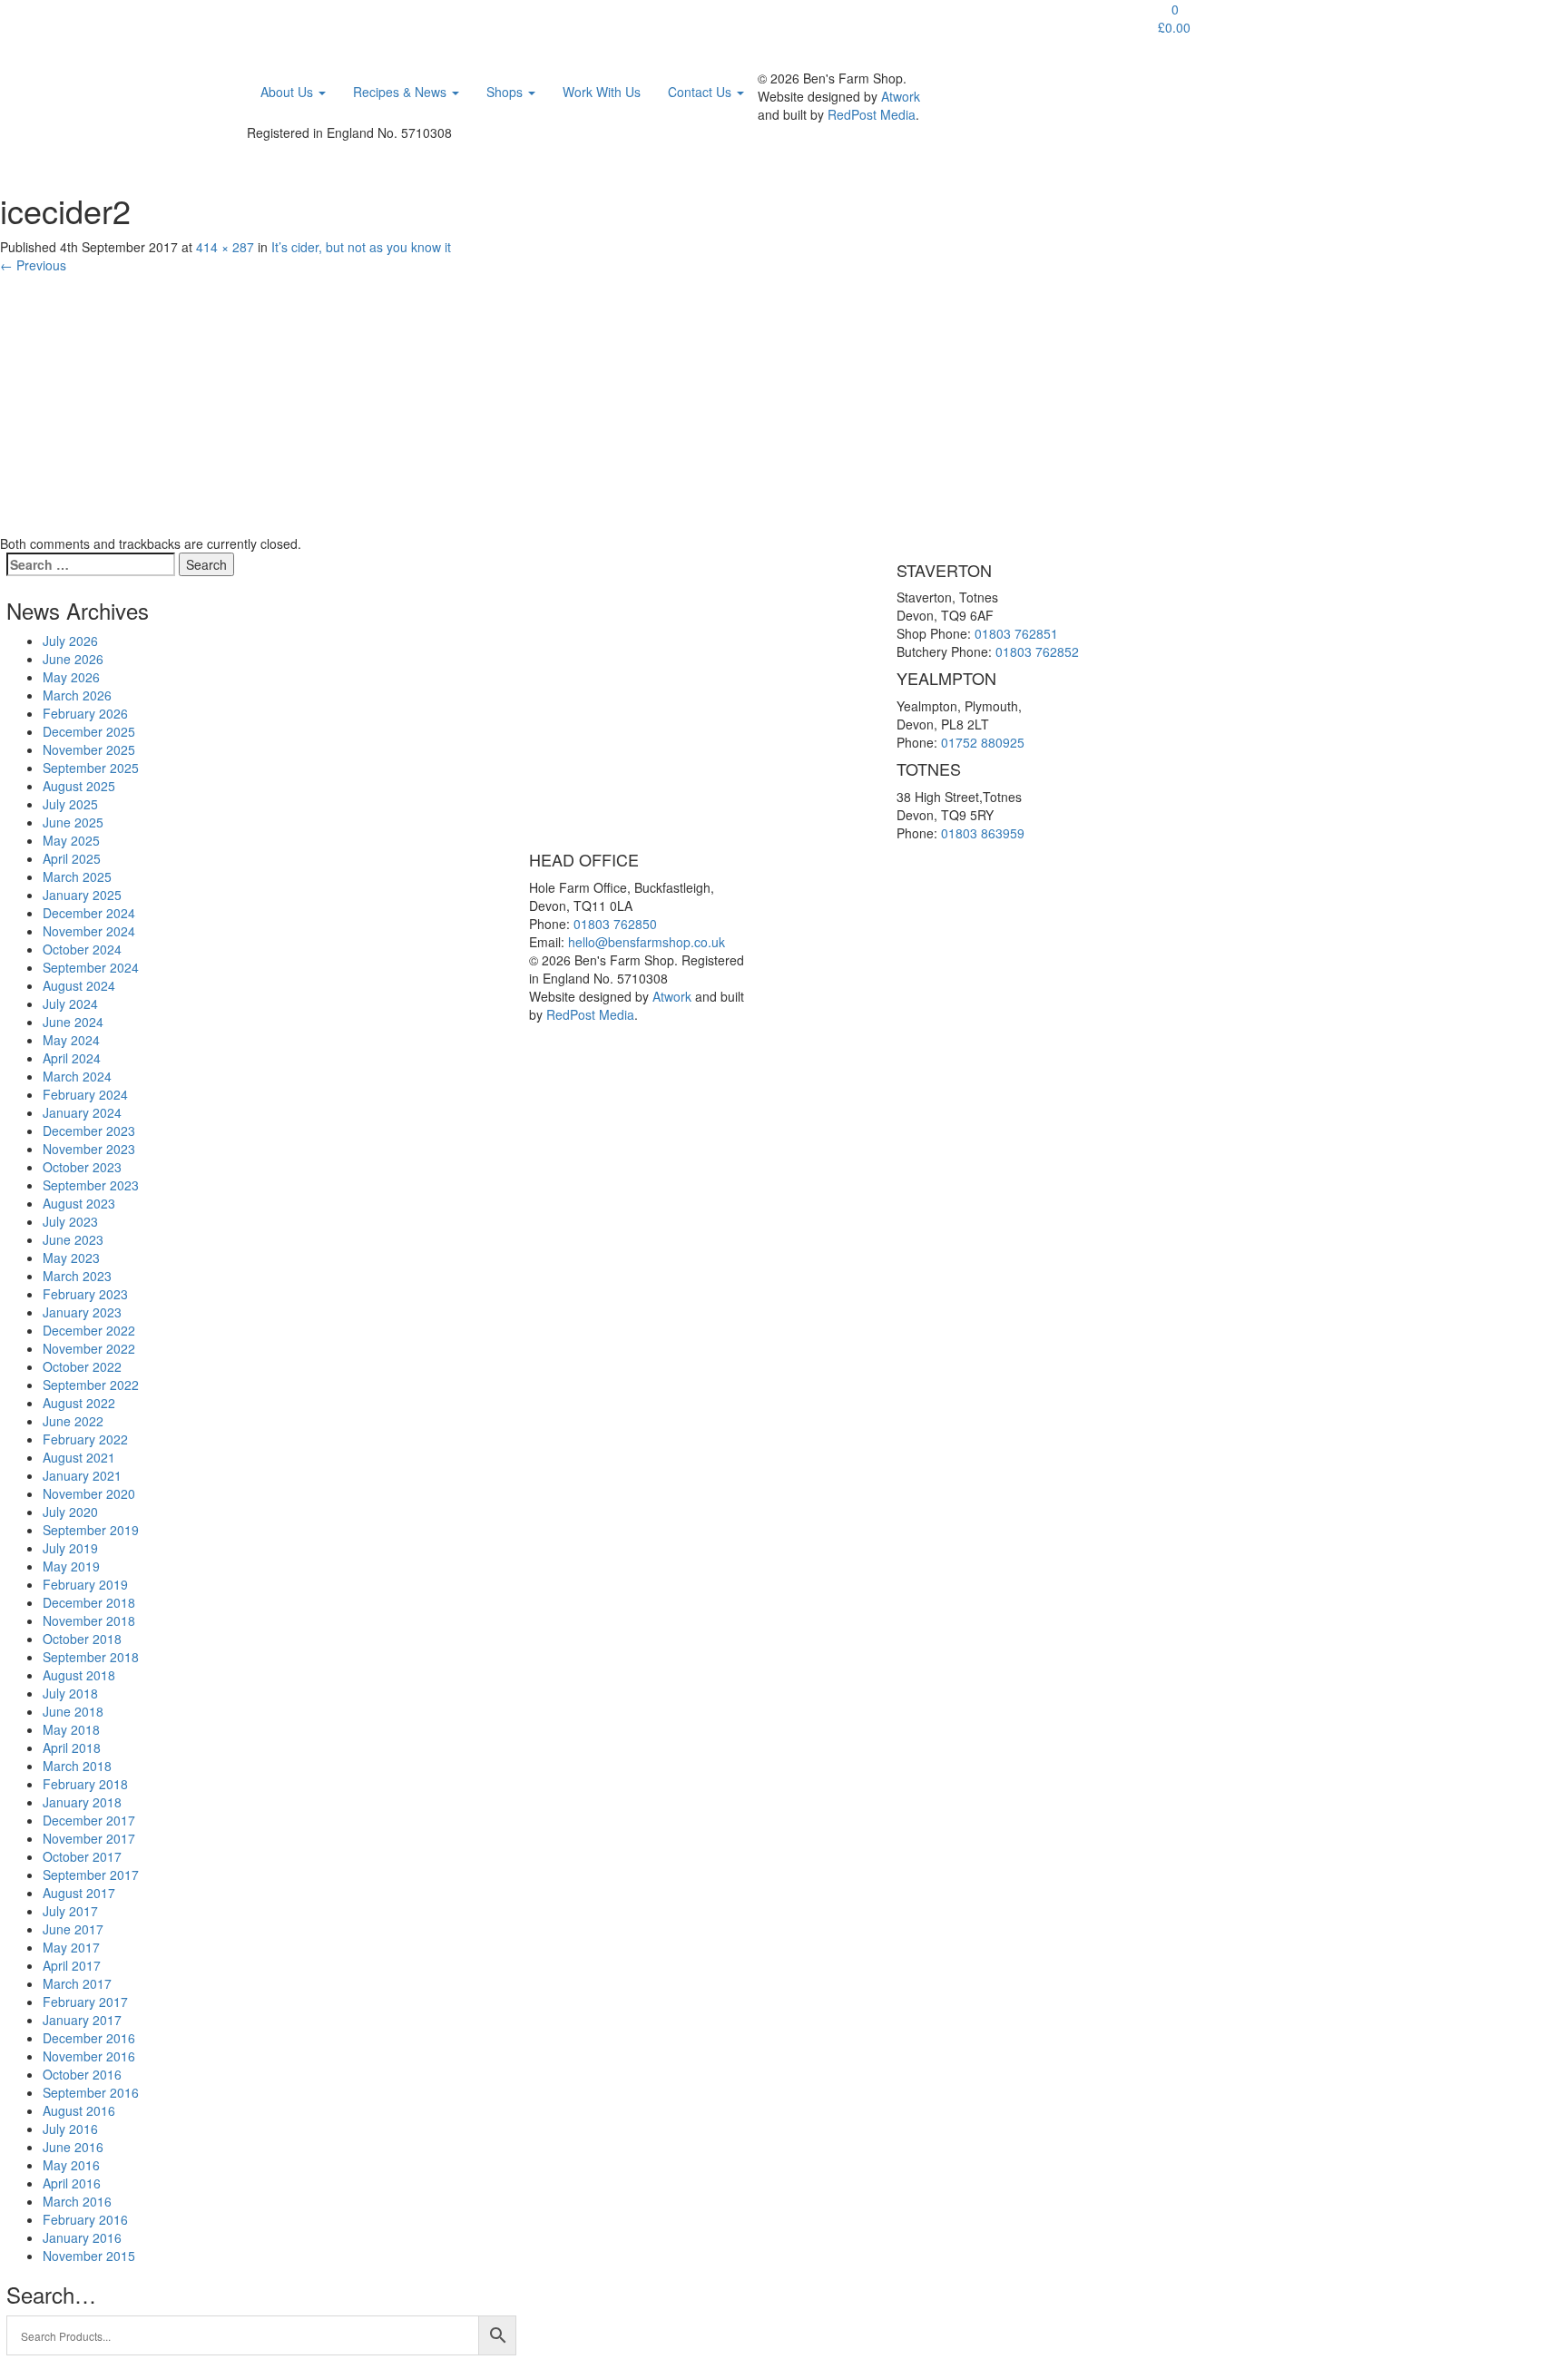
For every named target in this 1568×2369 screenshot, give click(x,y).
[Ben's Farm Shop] (285, 23)
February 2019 (85, 1584)
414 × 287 (225, 247)
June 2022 (73, 1421)
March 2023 (77, 1276)
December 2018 (89, 1602)
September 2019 (91, 1530)
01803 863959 (983, 833)
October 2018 (82, 1639)
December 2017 (89, 1820)
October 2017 (82, 1856)
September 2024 (91, 967)
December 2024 (89, 913)
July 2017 (70, 1911)
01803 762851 (1016, 633)
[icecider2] (188, 402)
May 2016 (71, 2165)
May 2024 (71, 1040)
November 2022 (89, 1348)
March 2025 (77, 876)
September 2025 (91, 768)
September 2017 (91, 1875)
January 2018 (82, 1802)
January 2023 (82, 1312)
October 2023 (82, 1167)
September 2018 (91, 1657)
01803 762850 (615, 924)
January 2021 (82, 1475)
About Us (289, 92)
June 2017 (73, 1929)
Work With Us (602, 92)
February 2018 (85, 1784)
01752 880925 (983, 742)
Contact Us (701, 92)
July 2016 (70, 2129)
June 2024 (73, 1022)
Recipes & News (402, 92)
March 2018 (77, 1766)
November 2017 (89, 1838)
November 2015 (89, 2256)
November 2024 (89, 931)
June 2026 (73, 659)
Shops (506, 92)
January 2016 (82, 2237)
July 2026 (70, 641)
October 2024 (82, 949)
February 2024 (85, 1094)
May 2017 (71, 1947)
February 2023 (85, 1294)
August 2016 (79, 2110)
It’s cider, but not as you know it (361, 247)
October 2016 (82, 2074)
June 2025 (73, 822)
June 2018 (73, 1711)
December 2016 (89, 2038)
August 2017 (79, 1893)
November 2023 (89, 1149)
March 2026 (77, 695)
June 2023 (73, 1239)
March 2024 (77, 1076)
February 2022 (85, 1439)
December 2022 (89, 1330)
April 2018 (72, 1747)
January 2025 (82, 895)
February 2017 (85, 2002)
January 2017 (82, 2020)
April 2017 (72, 1965)
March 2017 (77, 1983)
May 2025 (71, 840)
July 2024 (70, 1003)
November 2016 (89, 2056)
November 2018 (89, 1620)
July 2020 (70, 1512)
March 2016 (77, 2201)
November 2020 (89, 1493)
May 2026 (71, 677)
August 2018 (79, 1675)
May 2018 (71, 1729)
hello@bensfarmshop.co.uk (647, 942)
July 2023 (70, 1221)
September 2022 (91, 1385)
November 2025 (89, 749)
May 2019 (71, 1566)
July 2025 (70, 804)
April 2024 (72, 1058)
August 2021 (79, 1457)
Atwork (901, 96)
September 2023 (91, 1185)
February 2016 (85, 2219)
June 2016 (73, 2147)
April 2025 (72, 858)
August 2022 (79, 1403)
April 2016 (72, 2183)
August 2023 (79, 1203)
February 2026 (85, 713)
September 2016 (91, 2092)
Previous (33, 265)
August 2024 (79, 985)
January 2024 (82, 1112)
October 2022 (82, 1366)
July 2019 (70, 1548)
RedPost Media (872, 114)
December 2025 (89, 731)
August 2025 (79, 786)
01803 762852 (1037, 651)
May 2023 (71, 1258)
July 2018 (70, 1693)
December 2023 (89, 1131)
